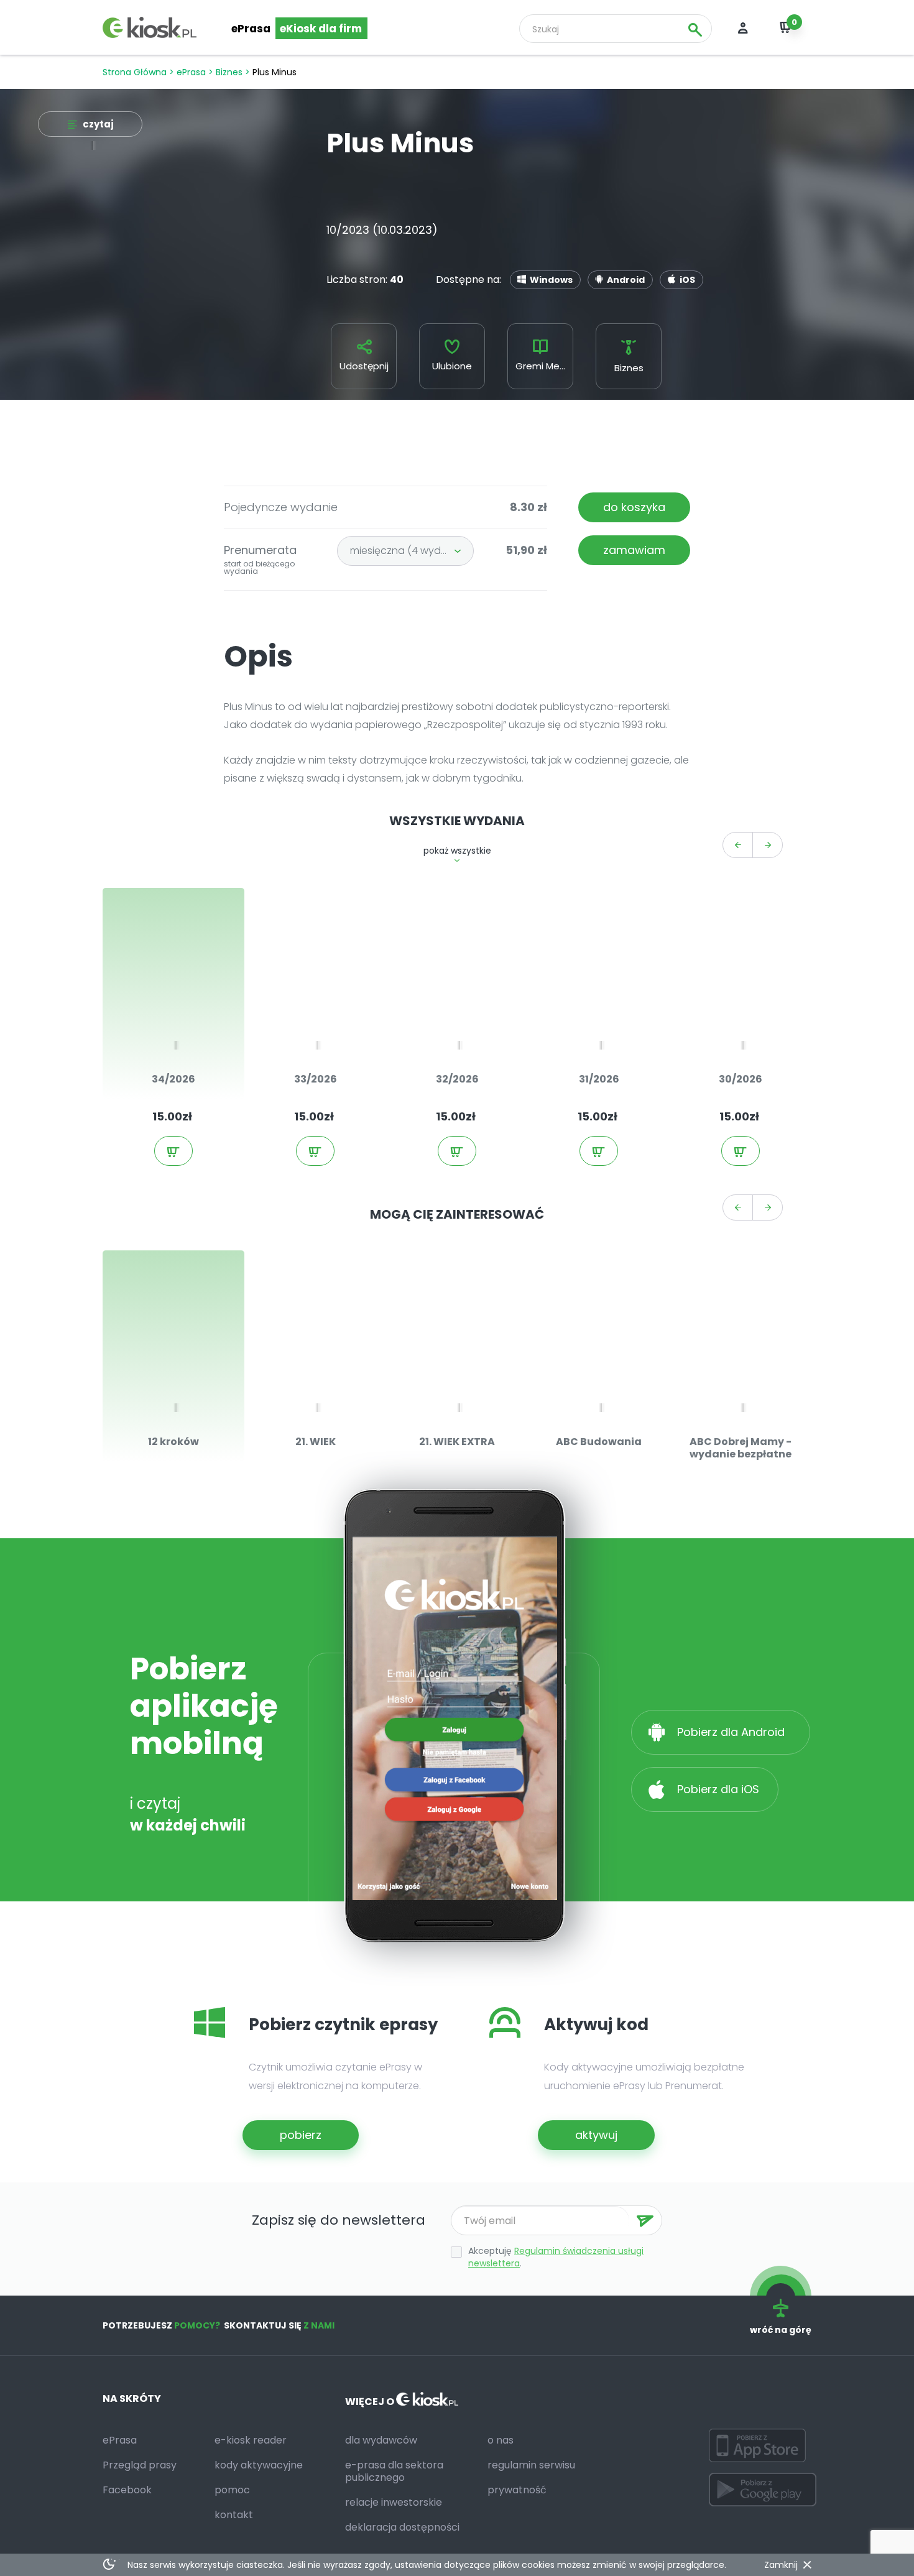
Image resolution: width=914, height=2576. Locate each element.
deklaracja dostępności (402, 2527)
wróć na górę (781, 2330)
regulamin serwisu (531, 2465)
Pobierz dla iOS (717, 1789)
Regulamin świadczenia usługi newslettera (556, 2257)
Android (626, 280)
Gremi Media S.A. (544, 366)
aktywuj (596, 2135)
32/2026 (457, 1079)
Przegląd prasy (140, 2465)
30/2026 (741, 1079)
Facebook (127, 2490)
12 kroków (173, 1442)
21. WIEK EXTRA (457, 1442)
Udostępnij (364, 366)
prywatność (517, 2490)
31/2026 (599, 1079)
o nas (501, 2440)
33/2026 (316, 1079)
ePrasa (251, 29)
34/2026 (173, 1079)
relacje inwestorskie (394, 2502)
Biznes (229, 72)
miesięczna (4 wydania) (408, 551)
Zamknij (781, 2565)
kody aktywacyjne (259, 2465)
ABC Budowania (599, 1442)
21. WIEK (316, 1442)
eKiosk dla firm (321, 29)
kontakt (234, 2515)
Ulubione (452, 366)
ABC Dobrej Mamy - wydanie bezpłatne (741, 1448)
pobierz (301, 2135)
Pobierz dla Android (732, 1732)
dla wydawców (381, 2440)
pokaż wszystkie (457, 851)
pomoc (232, 2490)
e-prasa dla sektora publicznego (394, 2471)
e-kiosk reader (251, 2440)
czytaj (98, 124)
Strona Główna (135, 72)
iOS (687, 280)
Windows (551, 280)
